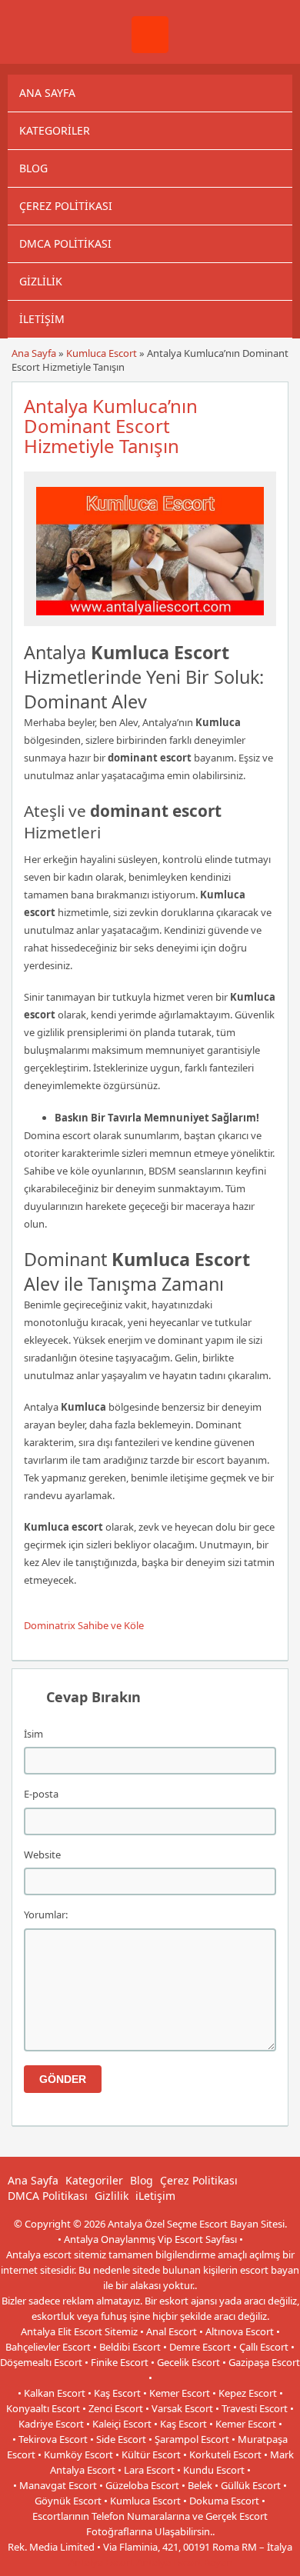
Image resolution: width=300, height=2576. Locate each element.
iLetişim (42, 319)
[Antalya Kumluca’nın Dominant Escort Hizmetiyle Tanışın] (150, 619)
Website (42, 1855)
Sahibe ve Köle (111, 1625)
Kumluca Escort (102, 353)
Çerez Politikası (66, 206)
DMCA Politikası (65, 243)
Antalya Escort (101, 2562)
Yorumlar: (46, 1915)
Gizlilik (41, 281)
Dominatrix (50, 1625)
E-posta (41, 1794)
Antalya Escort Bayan (184, 2562)
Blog (33, 168)
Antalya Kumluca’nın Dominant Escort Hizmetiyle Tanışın (111, 426)
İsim (33, 1734)
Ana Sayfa (47, 93)
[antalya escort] (150, 49)
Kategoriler (55, 130)
